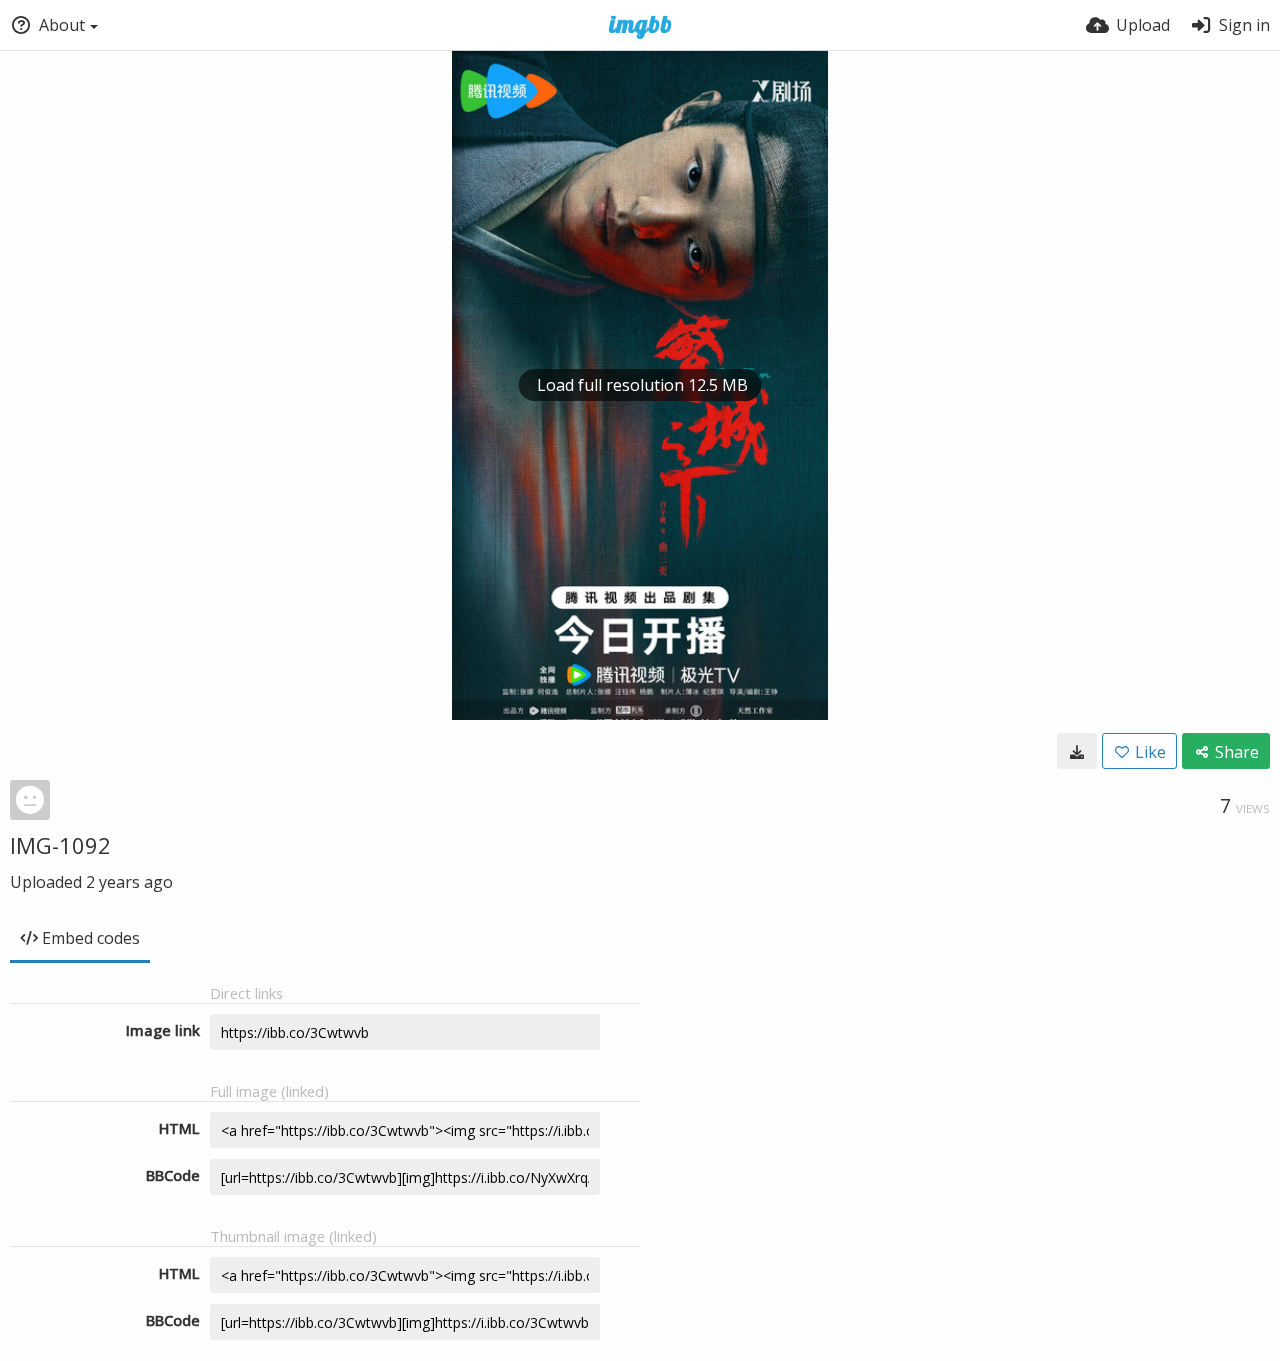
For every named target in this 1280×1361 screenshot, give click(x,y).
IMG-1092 (60, 845)
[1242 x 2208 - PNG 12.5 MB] (1077, 751)
